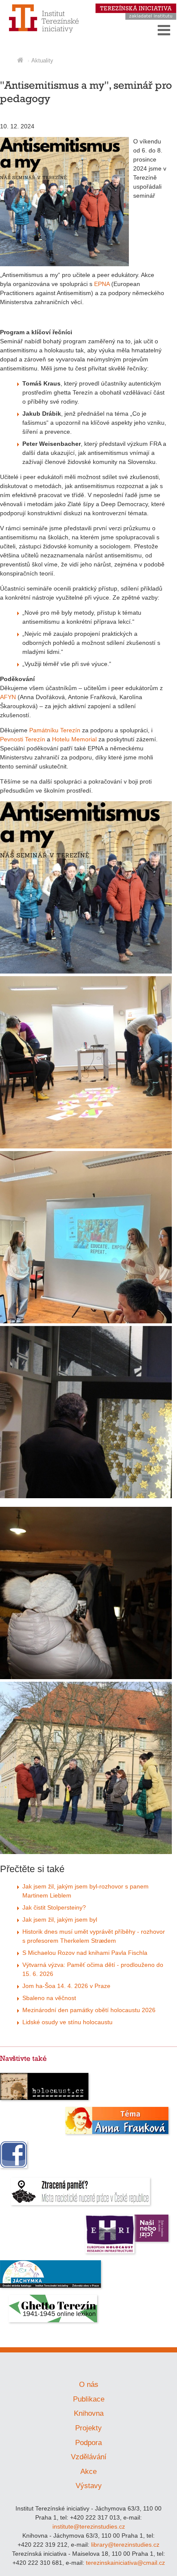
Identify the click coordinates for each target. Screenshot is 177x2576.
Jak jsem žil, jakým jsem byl (60, 1920)
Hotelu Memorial (74, 739)
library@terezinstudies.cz (125, 2545)
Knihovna (89, 2413)
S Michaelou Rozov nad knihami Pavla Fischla (85, 1953)
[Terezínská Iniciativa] (136, 18)
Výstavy (89, 2486)
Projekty (88, 2428)
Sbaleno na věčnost (49, 1998)
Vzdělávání (89, 2457)
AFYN (8, 697)
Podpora (88, 2443)
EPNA (102, 284)
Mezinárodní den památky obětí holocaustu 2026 (89, 2010)
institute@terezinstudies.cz (89, 2526)
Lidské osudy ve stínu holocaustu (67, 2022)
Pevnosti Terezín (23, 739)
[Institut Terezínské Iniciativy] (44, 32)
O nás (89, 2385)
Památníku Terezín (55, 730)
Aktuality (42, 61)
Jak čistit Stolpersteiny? (54, 1907)
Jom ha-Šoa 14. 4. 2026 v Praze (66, 1986)
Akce (88, 2472)
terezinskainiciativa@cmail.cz (125, 2563)
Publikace (89, 2399)
